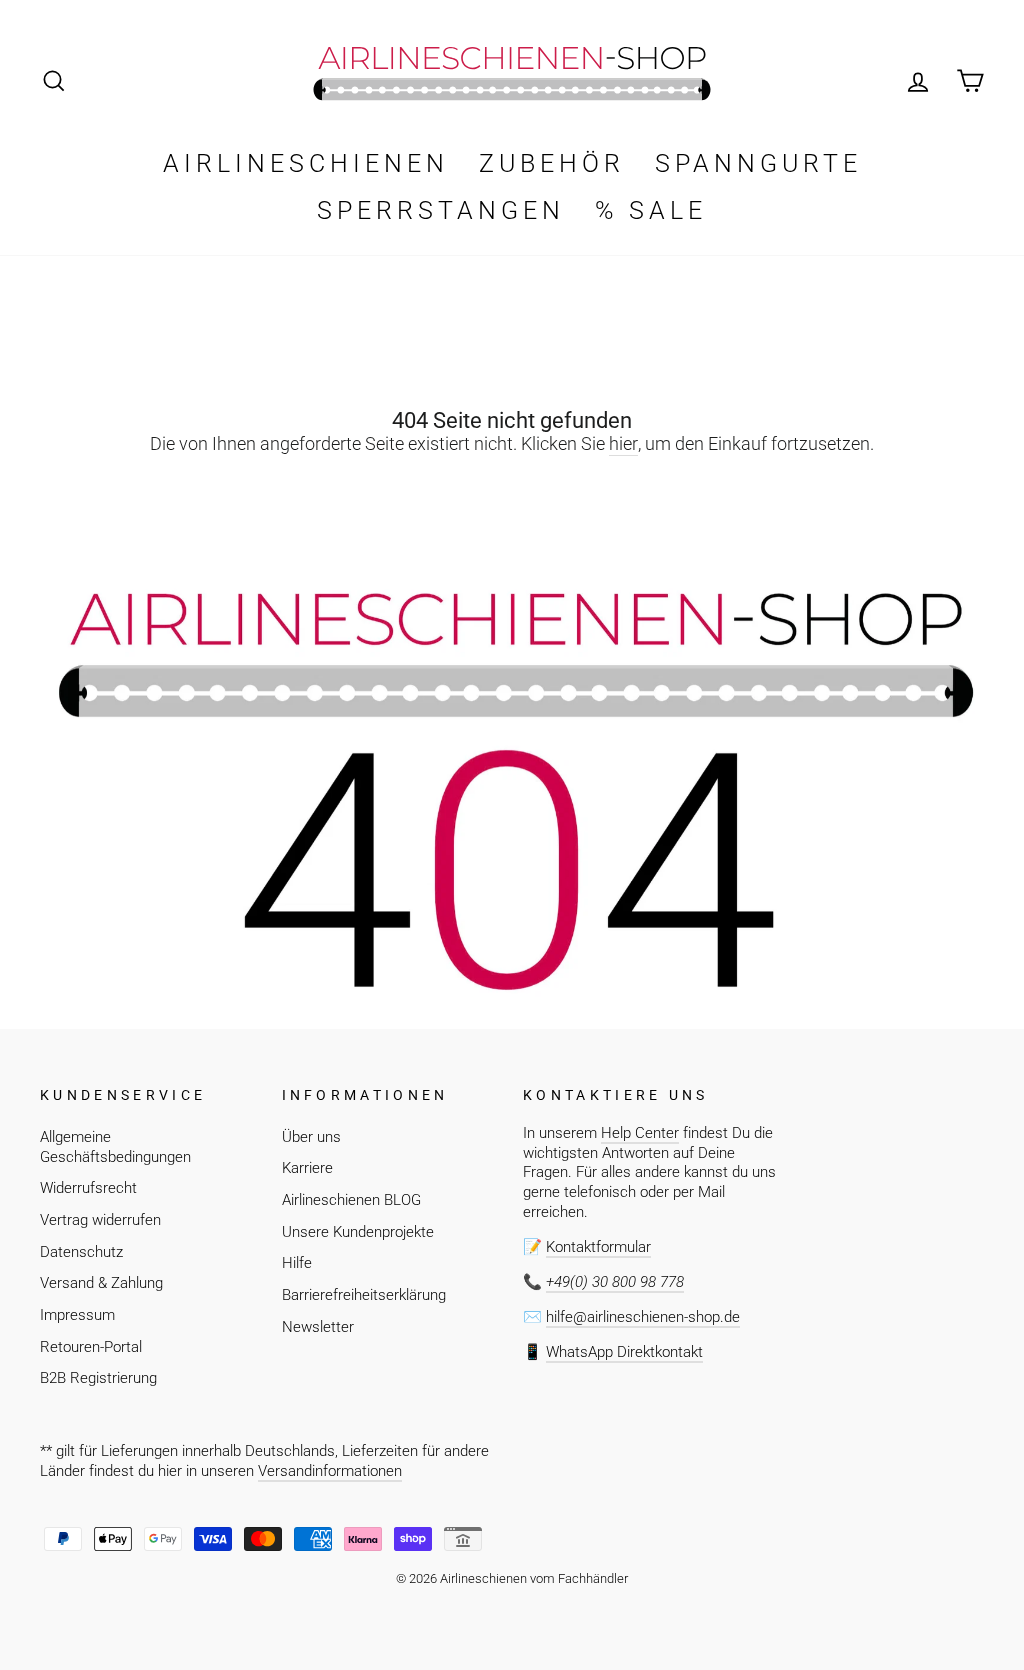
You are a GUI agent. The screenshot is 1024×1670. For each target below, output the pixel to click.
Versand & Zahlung (101, 1283)
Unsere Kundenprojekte (358, 1232)
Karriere (307, 1168)
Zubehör (552, 163)
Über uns (311, 1137)
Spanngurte (758, 163)
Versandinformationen (330, 1471)
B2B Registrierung (98, 1378)
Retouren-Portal (91, 1347)
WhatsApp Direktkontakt (624, 1352)
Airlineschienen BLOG (351, 1200)
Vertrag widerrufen (100, 1220)
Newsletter (318, 1327)
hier (623, 443)
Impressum (77, 1315)
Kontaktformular (598, 1247)
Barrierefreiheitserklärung (364, 1295)
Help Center (640, 1133)
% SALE (651, 210)
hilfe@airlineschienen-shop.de (643, 1317)
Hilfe (297, 1263)
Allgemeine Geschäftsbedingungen (115, 1147)
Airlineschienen (306, 163)
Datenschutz (81, 1252)
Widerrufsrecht (88, 1188)
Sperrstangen (441, 210)
